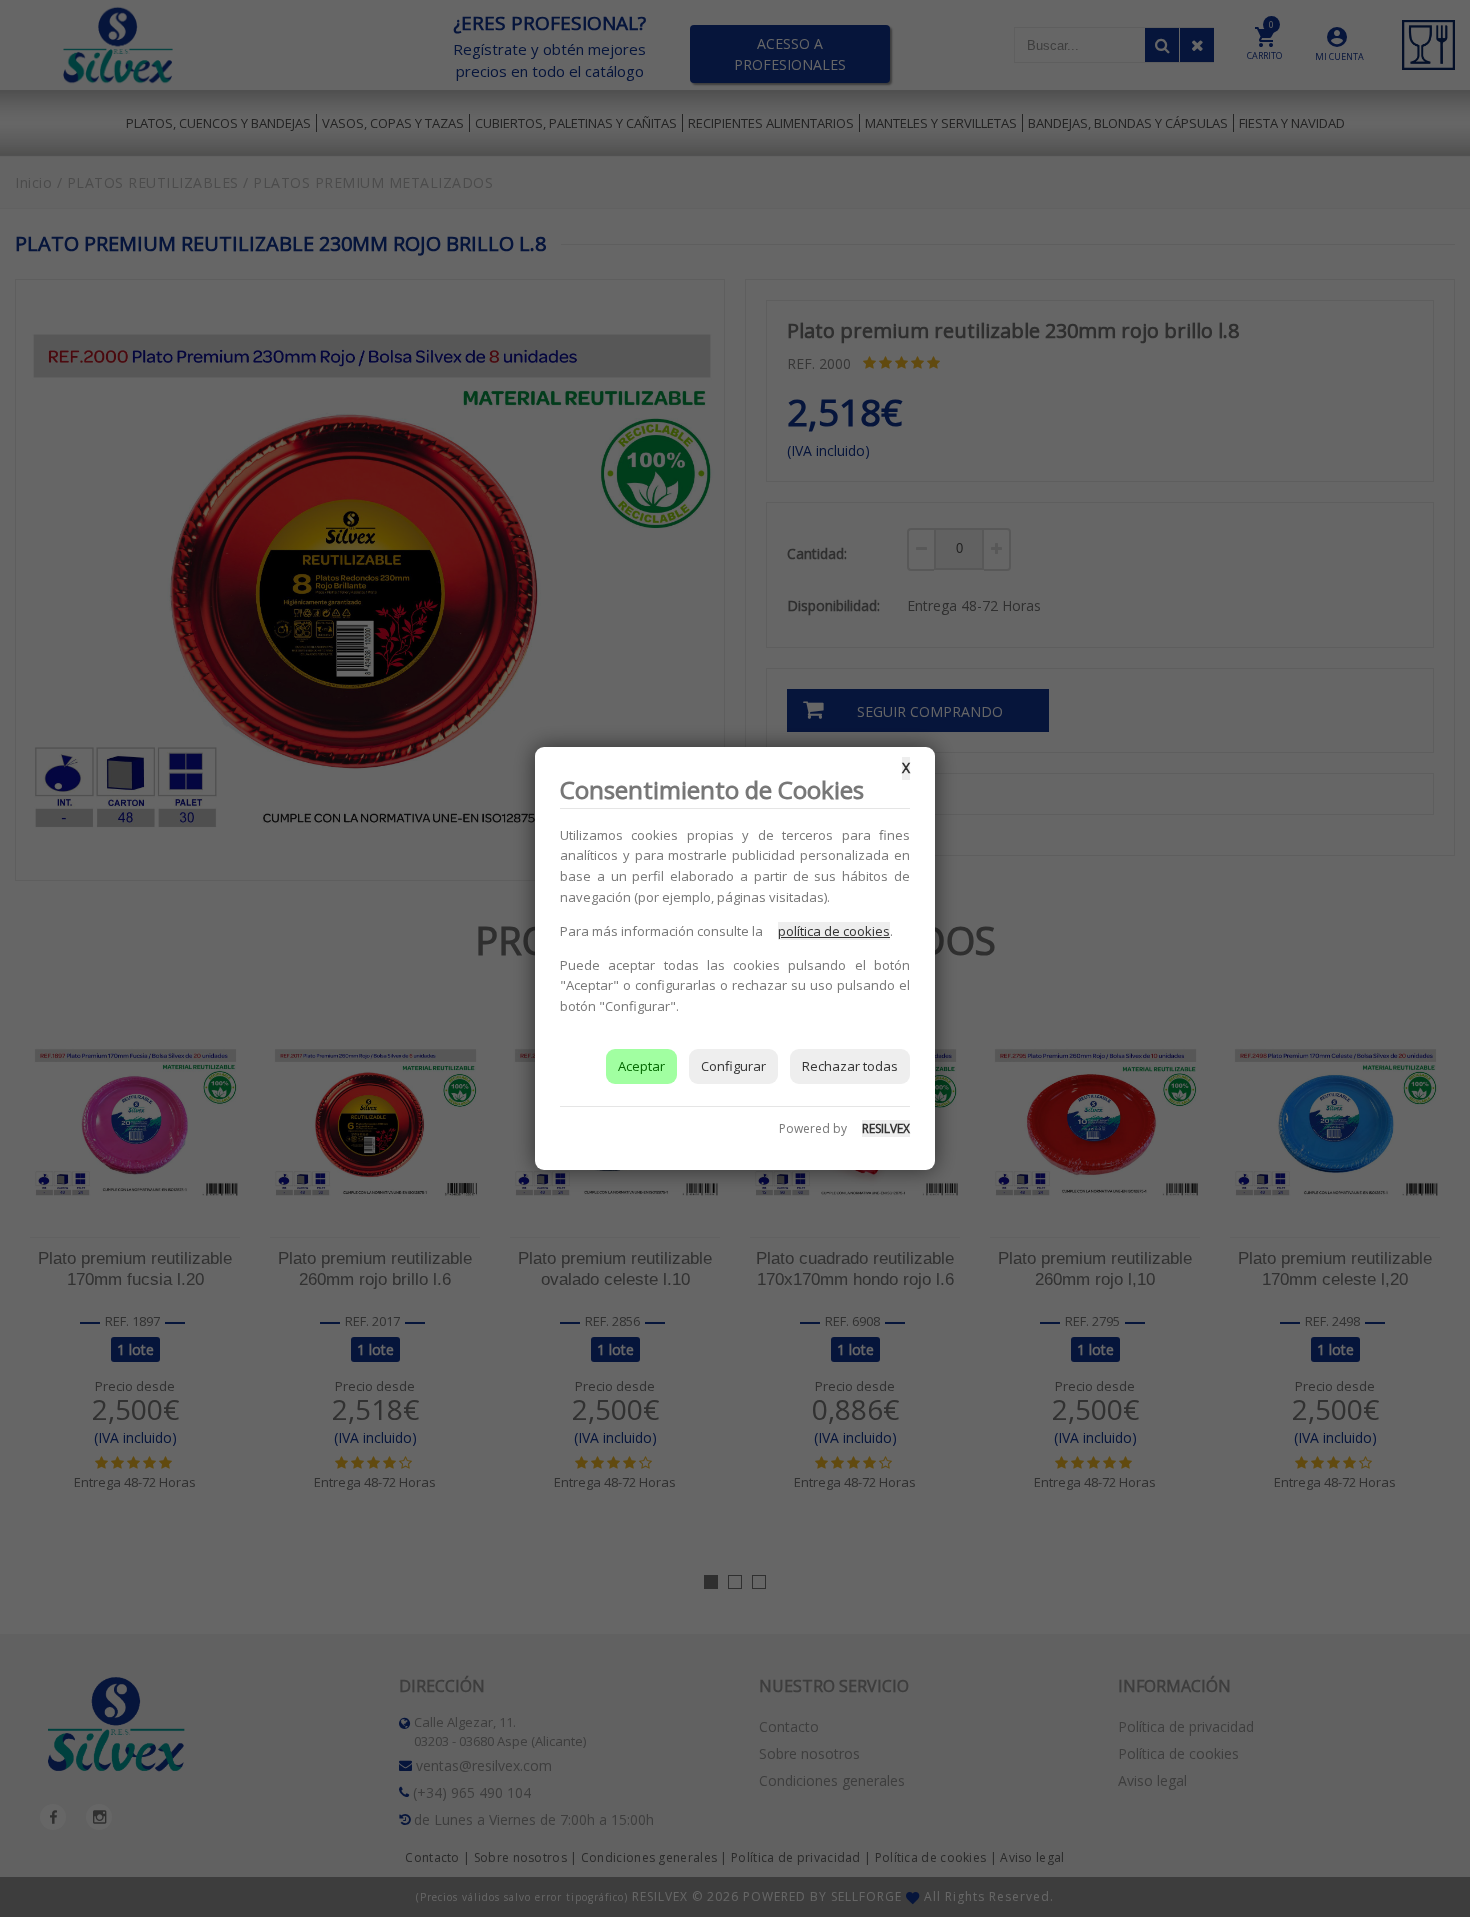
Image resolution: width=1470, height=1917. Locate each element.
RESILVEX (886, 1128)
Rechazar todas (850, 1066)
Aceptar (641, 1066)
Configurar (733, 1066)
